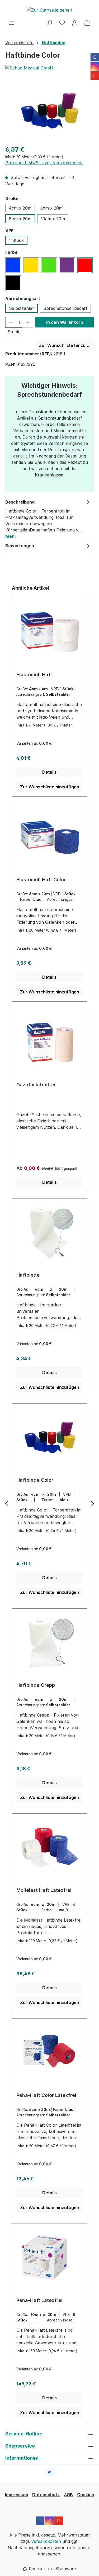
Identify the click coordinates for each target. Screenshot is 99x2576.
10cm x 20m (53, 219)
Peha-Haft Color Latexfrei (46, 2095)
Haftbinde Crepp (36, 1685)
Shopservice (20, 2446)
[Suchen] (49, 23)
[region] (49, 111)
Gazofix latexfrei (36, 1085)
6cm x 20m (51, 208)
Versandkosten (46, 2541)
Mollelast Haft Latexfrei (44, 1890)
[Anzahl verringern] (11, 322)
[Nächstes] (92, 1503)
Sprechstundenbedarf (65, 308)
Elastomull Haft (34, 675)
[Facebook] (95, 57)
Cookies (86, 2495)
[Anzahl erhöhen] (28, 322)
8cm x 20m (20, 219)
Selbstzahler (22, 308)
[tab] (48, 519)
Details (49, 772)
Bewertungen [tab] (20, 546)
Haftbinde (28, 1275)
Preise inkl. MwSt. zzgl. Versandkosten (44, 163)
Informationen (22, 2458)
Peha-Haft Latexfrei (39, 2300)
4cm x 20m (20, 208)
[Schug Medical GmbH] (49, 68)
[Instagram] (95, 66)
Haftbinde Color (35, 1480)
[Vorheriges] (7, 1503)
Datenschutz (46, 2495)
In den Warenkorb (65, 322)
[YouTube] (95, 76)
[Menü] (12, 23)
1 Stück (16, 240)
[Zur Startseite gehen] (49, 10)
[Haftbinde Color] (49, 111)
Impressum (16, 2495)
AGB (68, 2495)
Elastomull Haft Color (41, 880)
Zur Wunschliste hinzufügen (66, 345)
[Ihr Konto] (75, 23)
